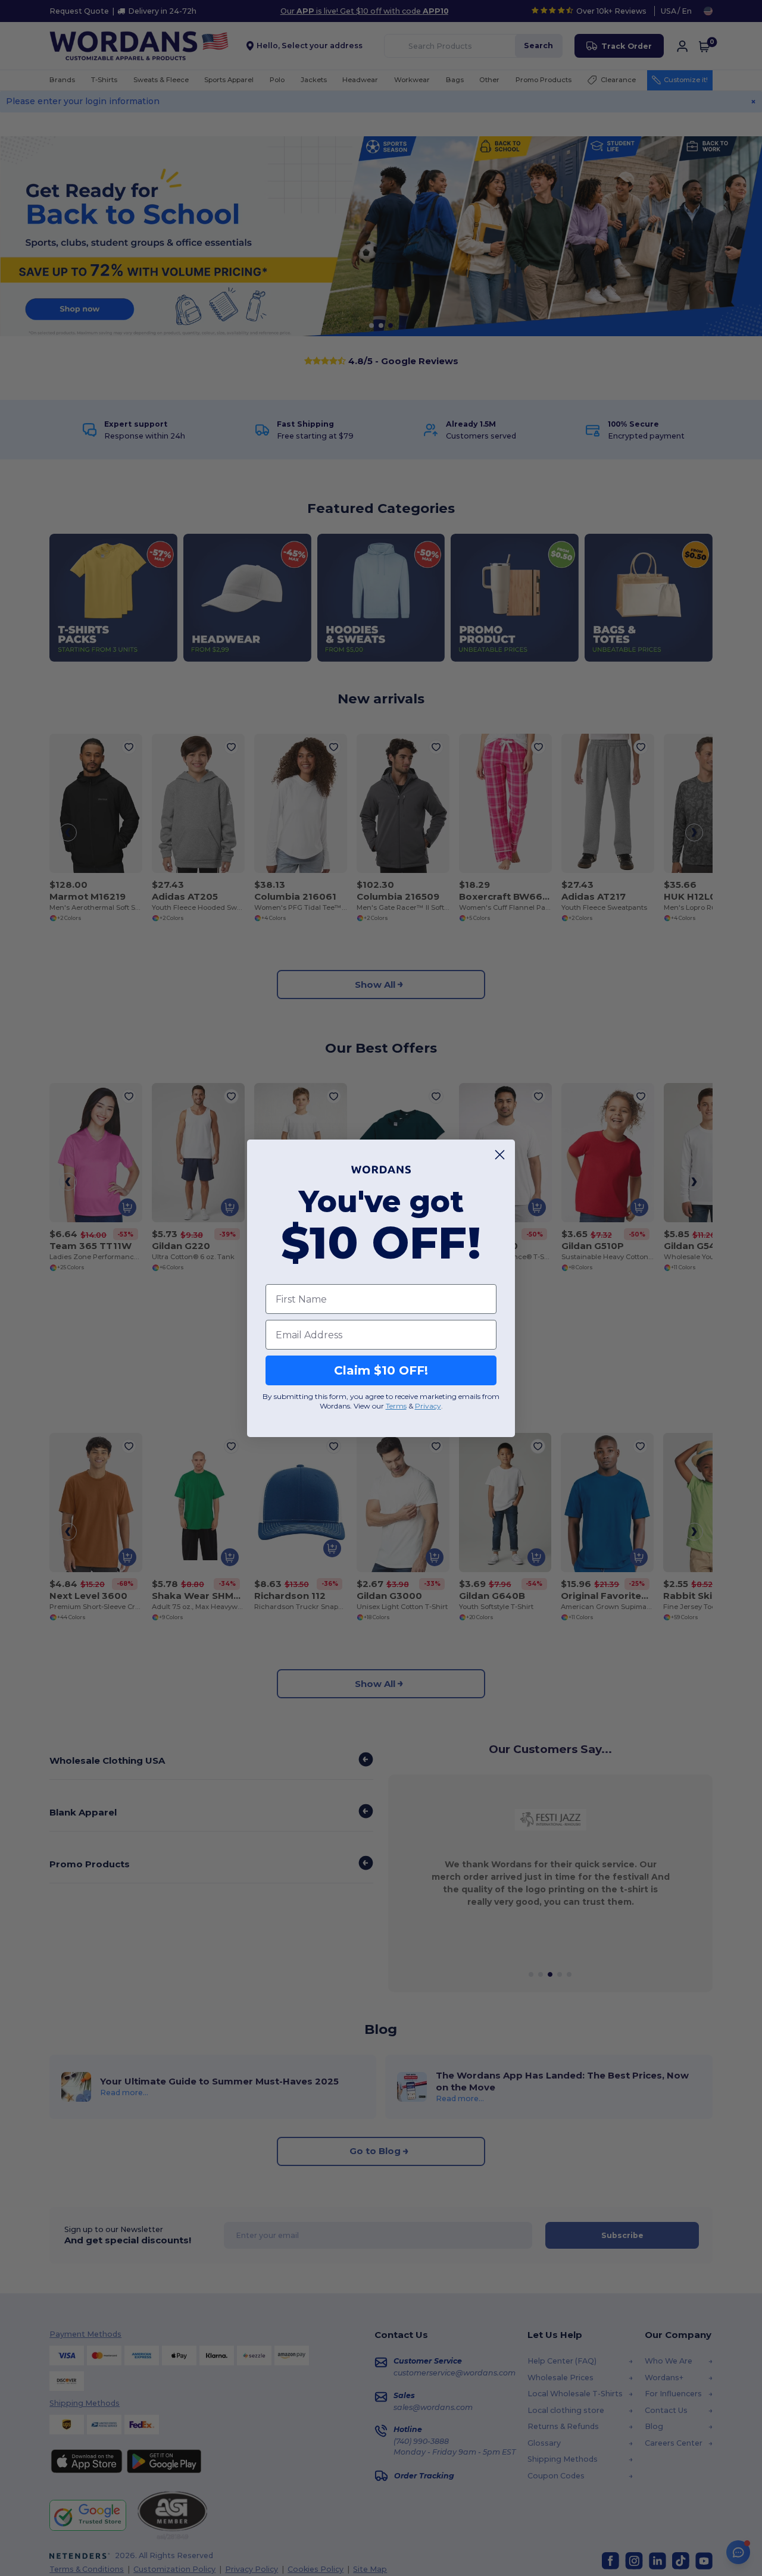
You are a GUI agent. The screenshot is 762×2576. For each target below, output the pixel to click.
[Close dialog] (500, 1155)
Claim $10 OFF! (381, 1370)
